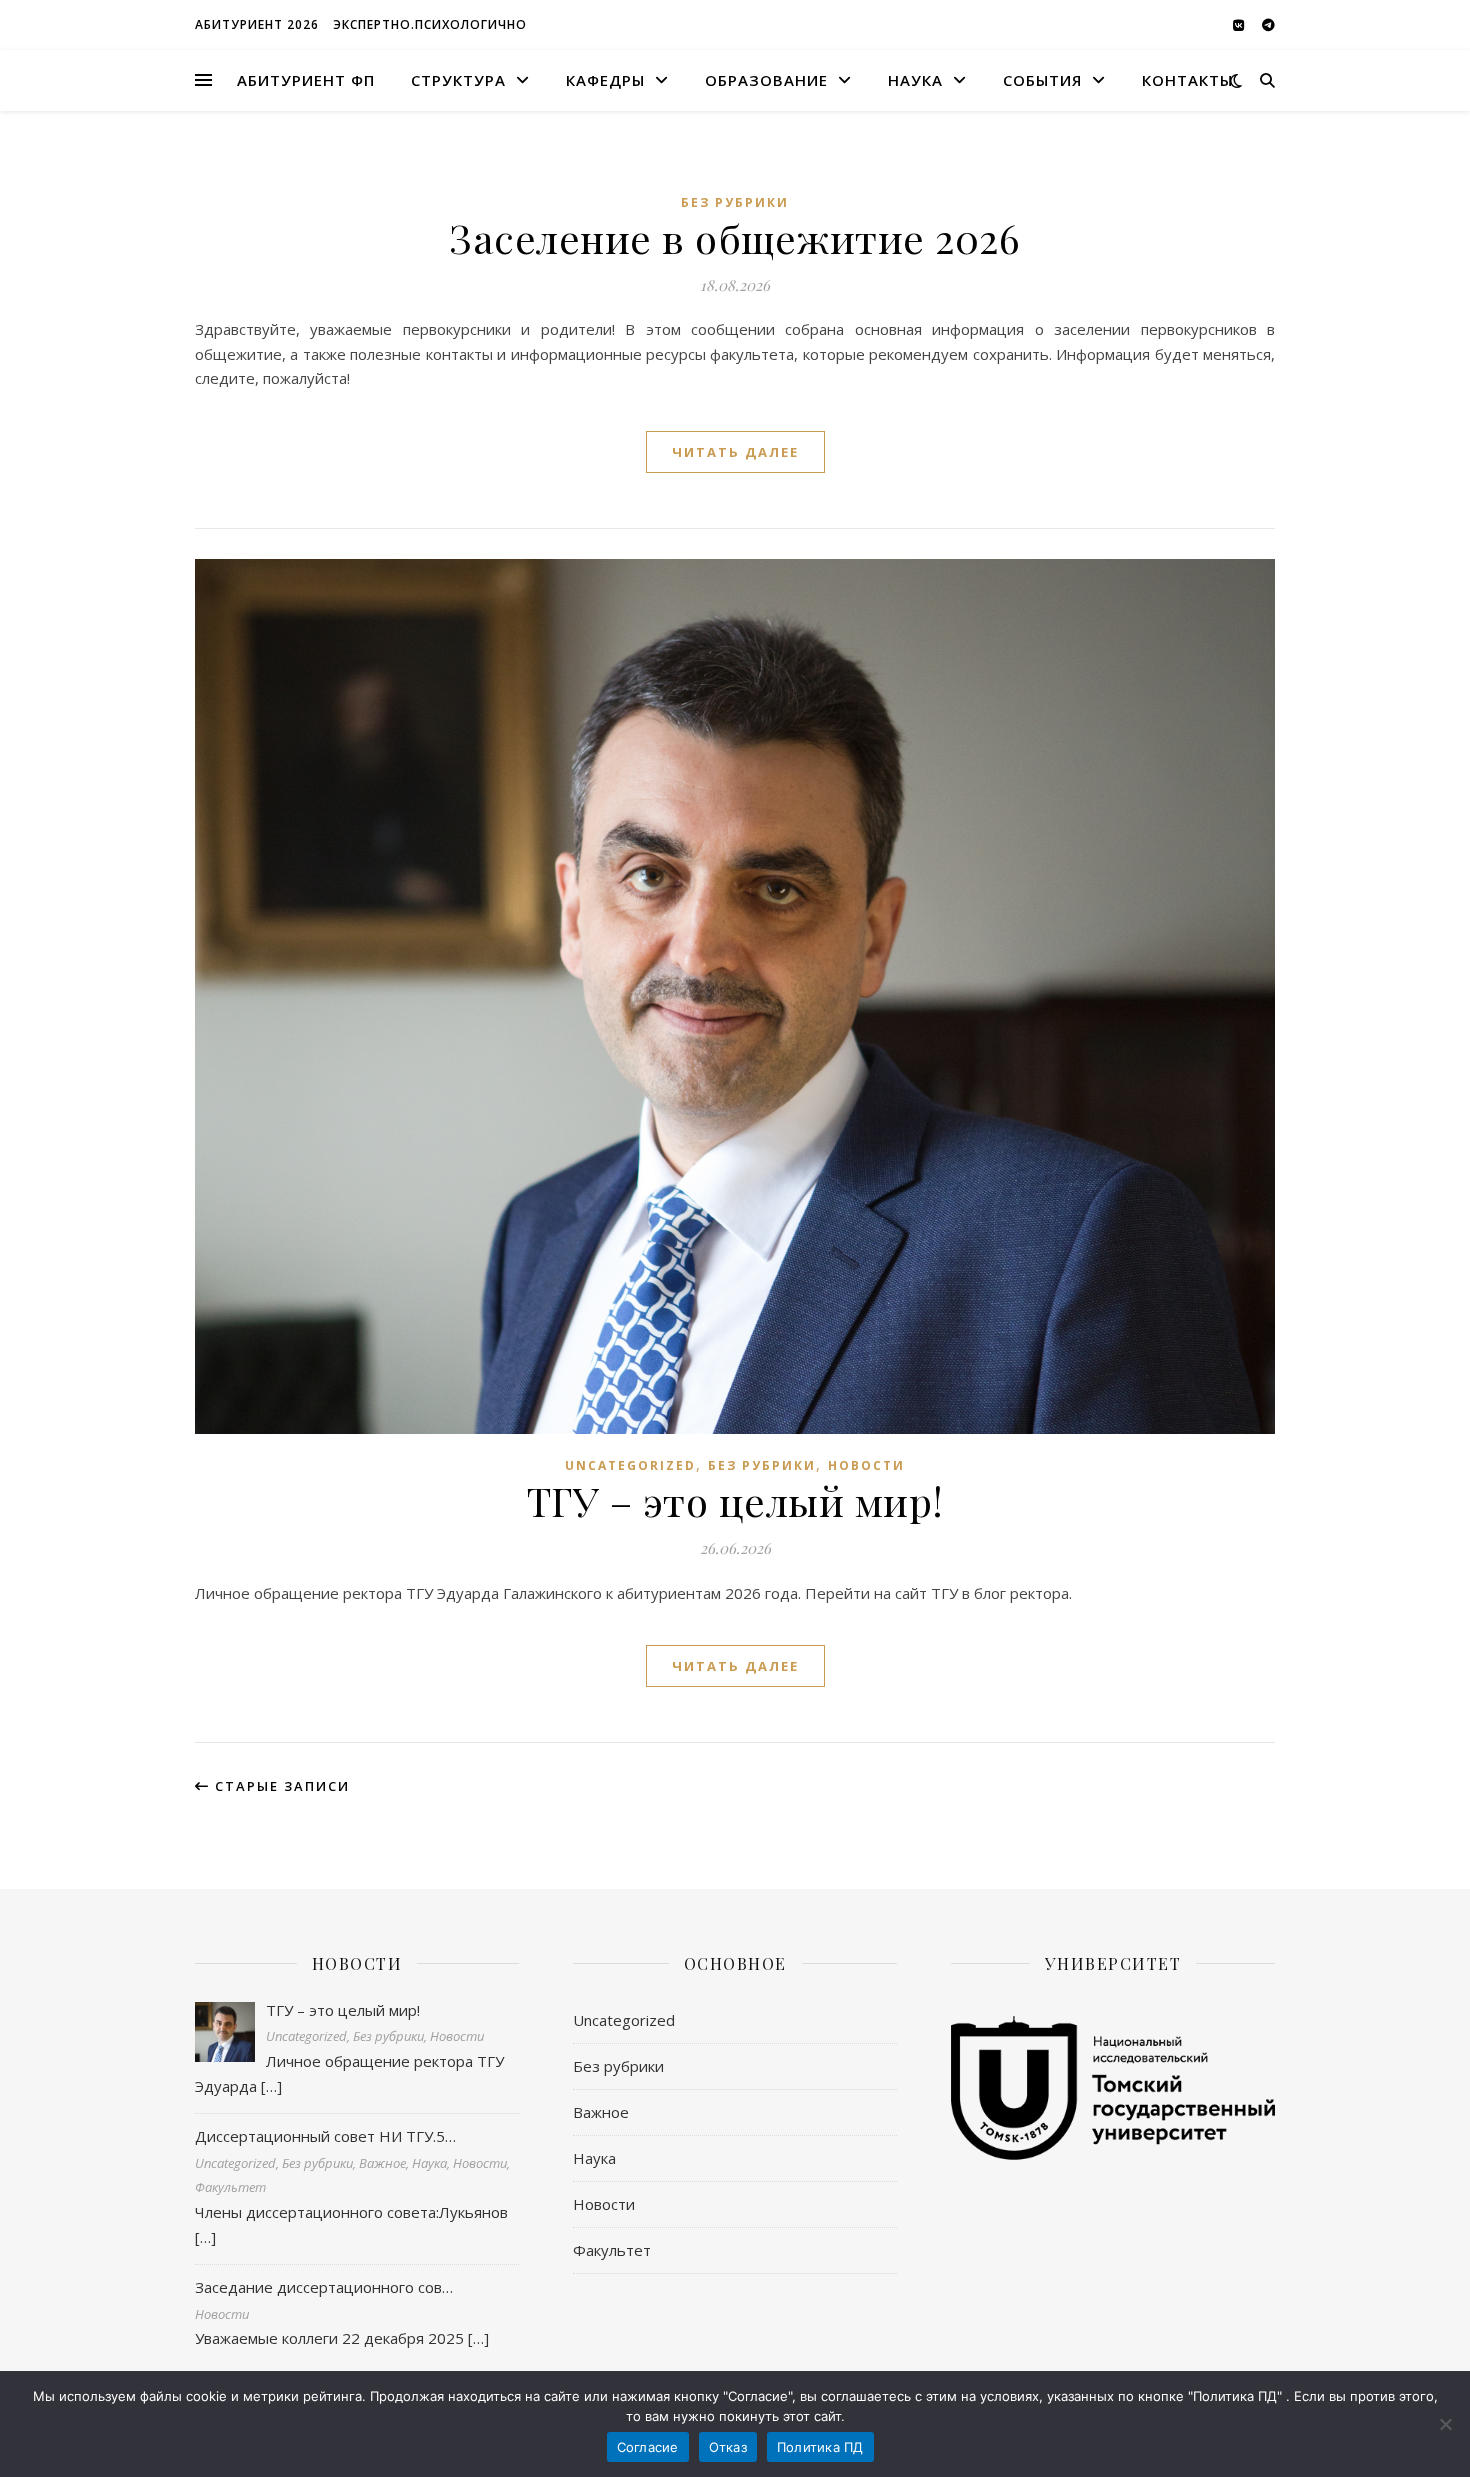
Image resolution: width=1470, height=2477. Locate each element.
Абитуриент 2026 (257, 24)
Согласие (648, 2447)
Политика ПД (820, 2447)
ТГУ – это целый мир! (735, 1500)
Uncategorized (630, 1465)
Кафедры (605, 80)
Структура (458, 80)
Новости (866, 1465)
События (1042, 80)
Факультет (612, 2250)
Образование (766, 80)
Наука (915, 80)
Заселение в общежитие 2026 (735, 237)
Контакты (1187, 80)
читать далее (735, 452)
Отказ (728, 2447)
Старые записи (280, 1786)
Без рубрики (735, 202)
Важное (601, 2112)
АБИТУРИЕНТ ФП (306, 80)
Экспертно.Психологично (430, 24)
